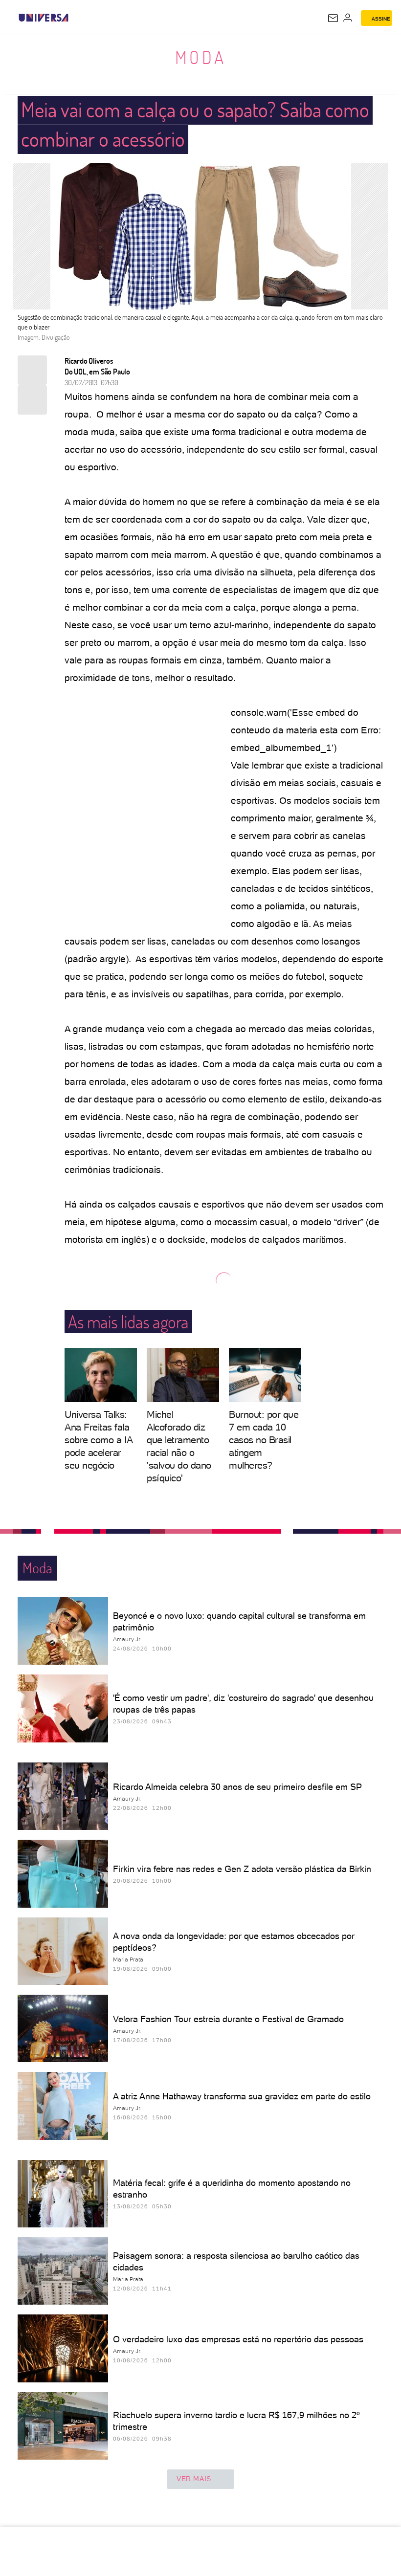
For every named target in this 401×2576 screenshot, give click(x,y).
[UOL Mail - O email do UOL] (333, 18)
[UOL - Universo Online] (75, 18)
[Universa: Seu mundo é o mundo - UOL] (44, 18)
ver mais (194, 2479)
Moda (201, 57)
